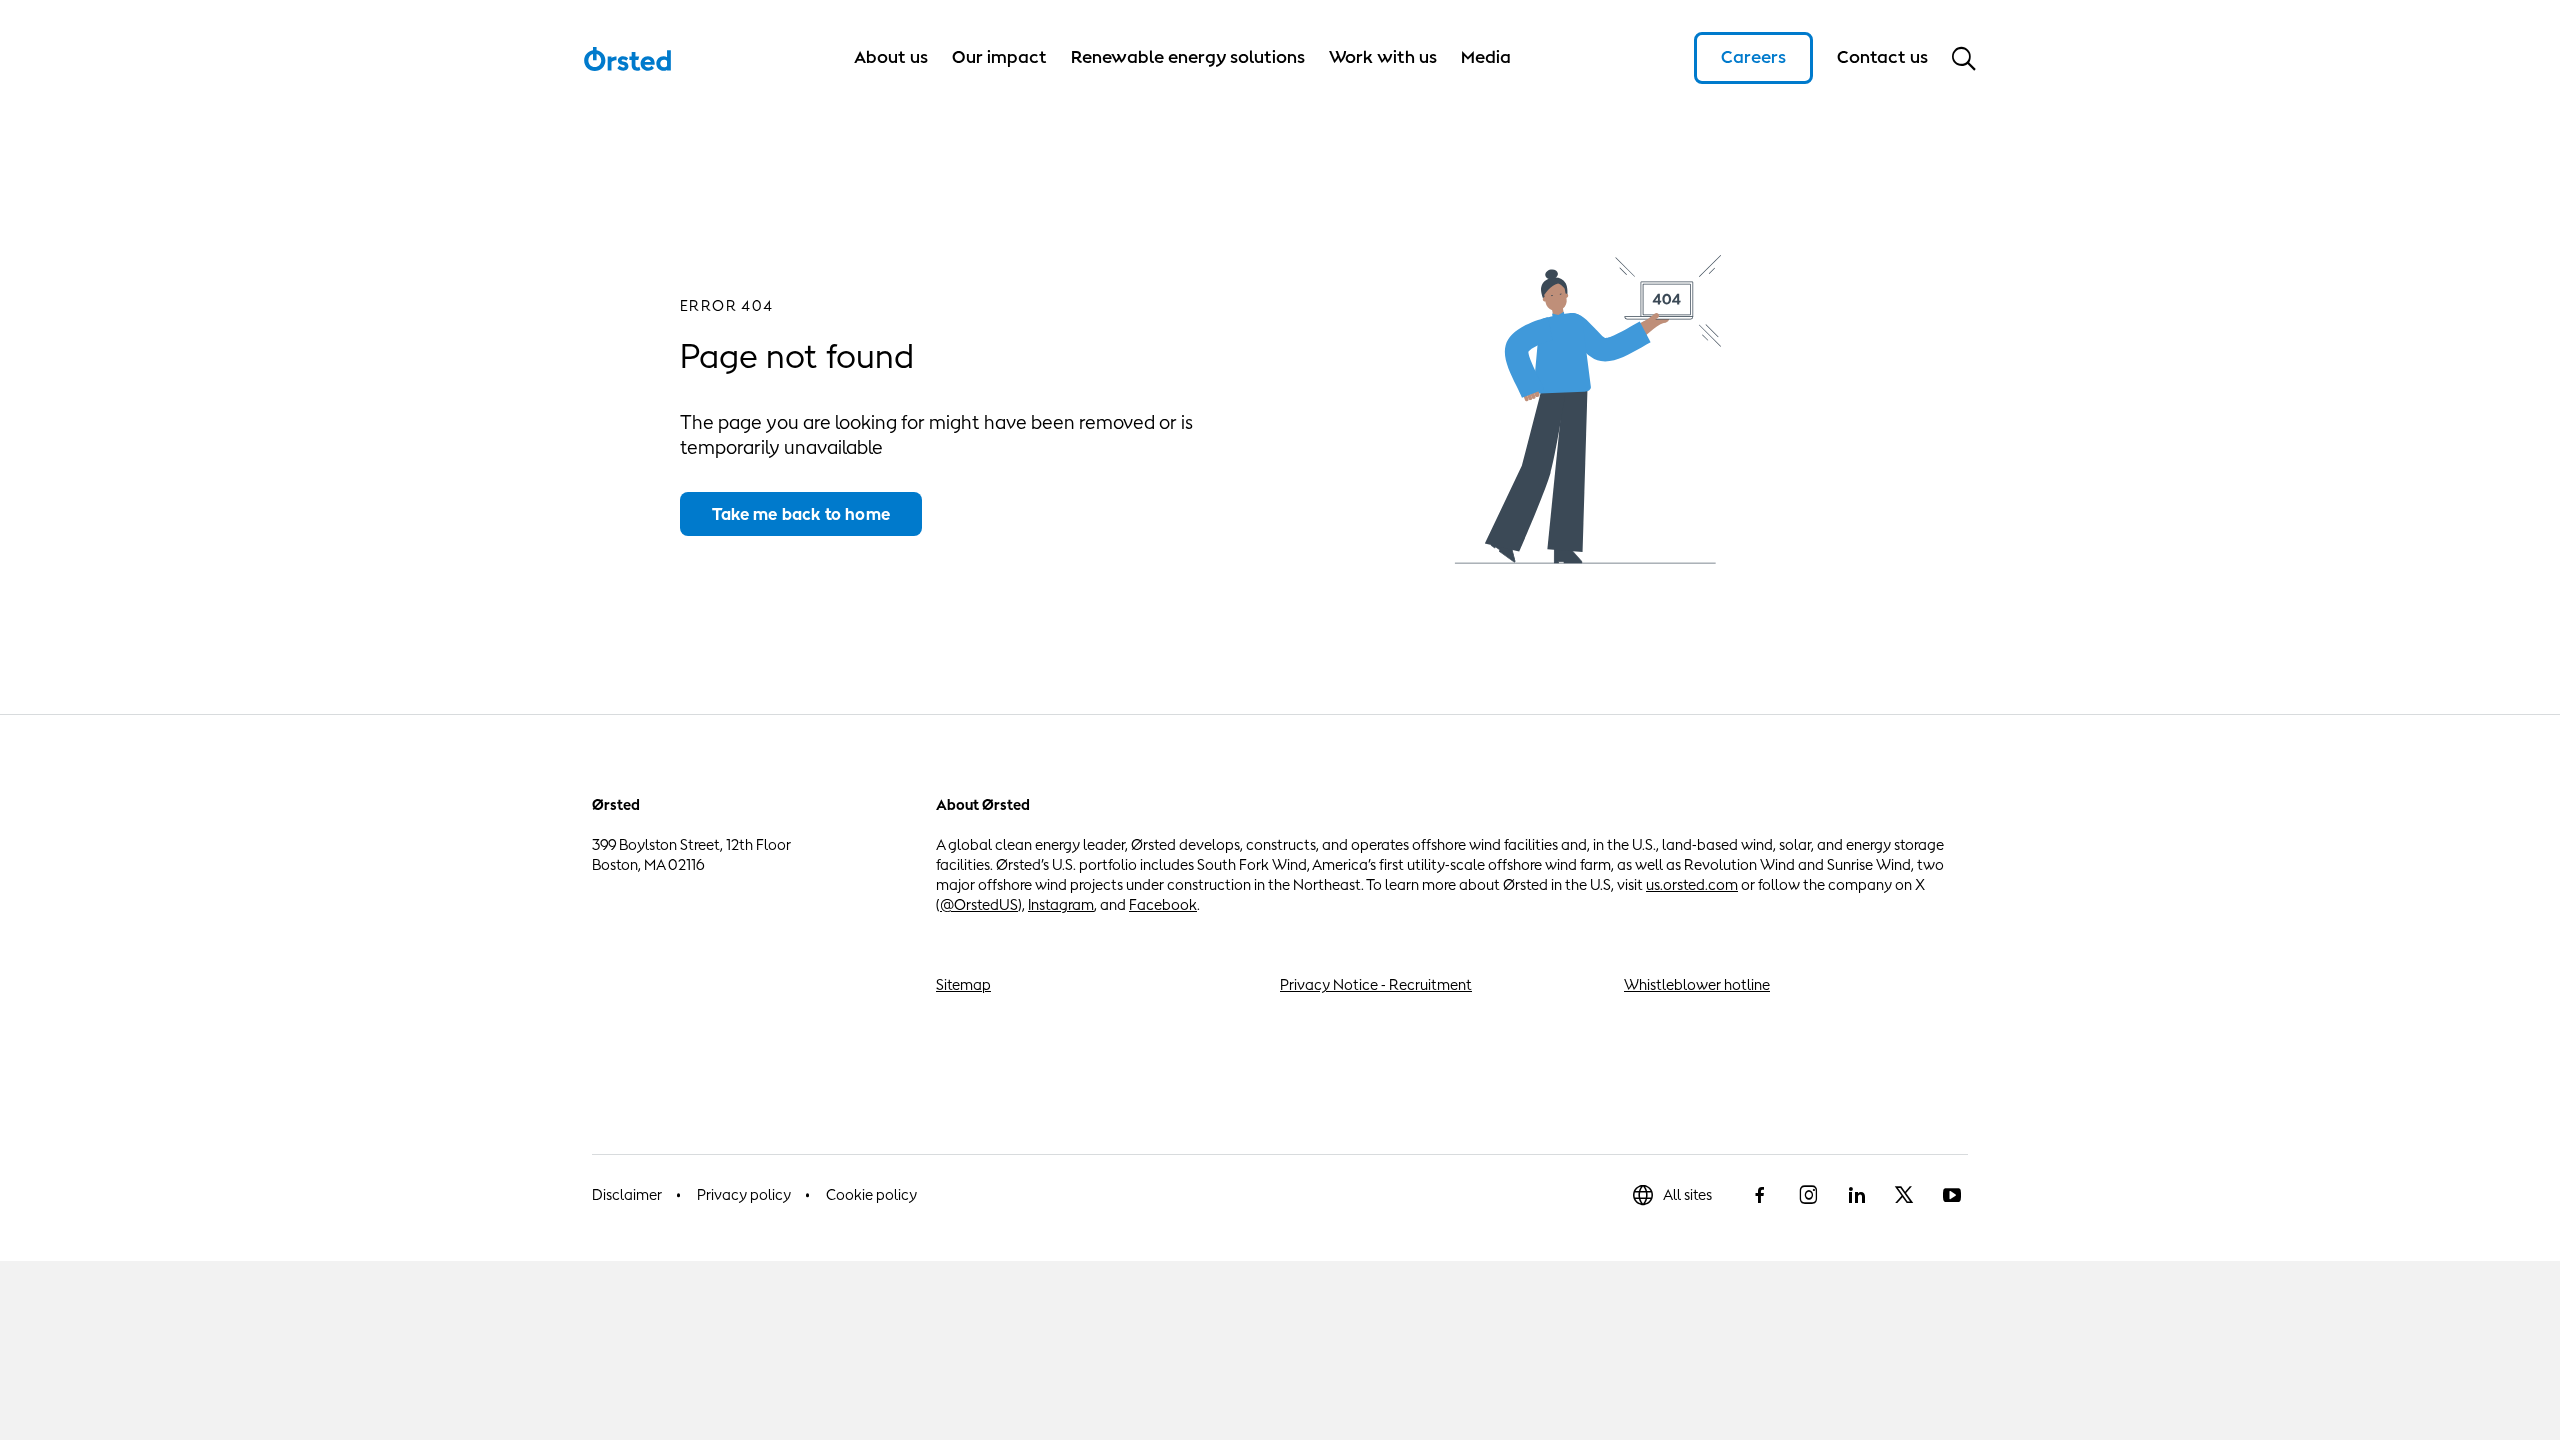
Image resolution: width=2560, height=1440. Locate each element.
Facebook (1163, 904)
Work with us (1383, 57)
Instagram (1061, 904)
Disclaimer (627, 1194)
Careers (1753, 57)
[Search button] (1964, 58)
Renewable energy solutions (1188, 57)
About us (891, 57)
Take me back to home (801, 514)
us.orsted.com (1692, 884)
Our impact (999, 57)
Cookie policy (871, 1194)
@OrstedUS (979, 904)
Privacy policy (744, 1194)
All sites (1687, 1194)
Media (1486, 57)
